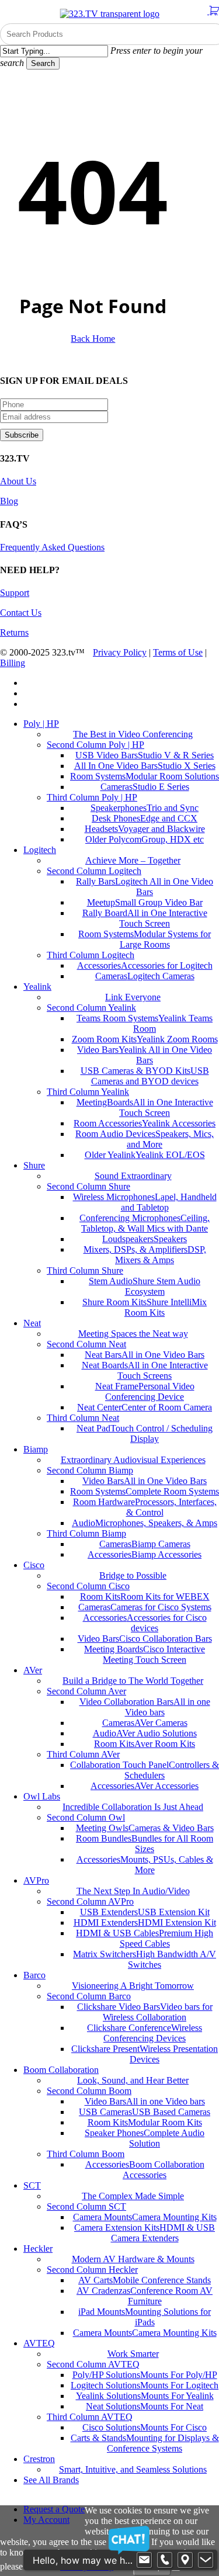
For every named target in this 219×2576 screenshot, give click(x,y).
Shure (34, 1165)
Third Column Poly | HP (92, 797)
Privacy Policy (120, 652)
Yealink (37, 987)
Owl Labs (42, 1796)
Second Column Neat (86, 1344)
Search (43, 63)
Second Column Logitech (94, 871)
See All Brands (51, 2480)
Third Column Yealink (88, 1092)
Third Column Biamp (86, 1533)
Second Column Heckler (92, 2270)
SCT (32, 2185)
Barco (34, 1975)
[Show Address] (185, 2560)
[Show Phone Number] (165, 2560)
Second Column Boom (89, 2091)
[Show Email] (144, 2560)
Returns (14, 632)
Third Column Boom (86, 2154)
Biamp (36, 1449)
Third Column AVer (83, 1754)
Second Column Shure (88, 1186)
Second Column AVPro (90, 1901)
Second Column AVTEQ (93, 2364)
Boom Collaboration (61, 2070)
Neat (32, 1323)
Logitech (40, 850)
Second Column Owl (86, 1817)
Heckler (38, 2249)
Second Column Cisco (88, 1586)
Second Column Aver (86, 1691)
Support (15, 593)
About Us (18, 481)
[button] (88, 2500)
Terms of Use (178, 652)
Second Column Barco (89, 1996)
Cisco (34, 1565)
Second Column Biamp (90, 1470)
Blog (9, 501)
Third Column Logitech (91, 955)
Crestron (39, 2459)
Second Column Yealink (91, 1008)
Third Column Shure (85, 1270)
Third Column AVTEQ (90, 2417)
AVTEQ (39, 2343)
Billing (13, 663)
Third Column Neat (83, 1418)
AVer (33, 1670)
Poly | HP (41, 724)
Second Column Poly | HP (95, 745)
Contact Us (21, 613)
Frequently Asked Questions (52, 547)
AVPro (36, 1880)
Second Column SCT (86, 2206)
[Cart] (213, 11)
